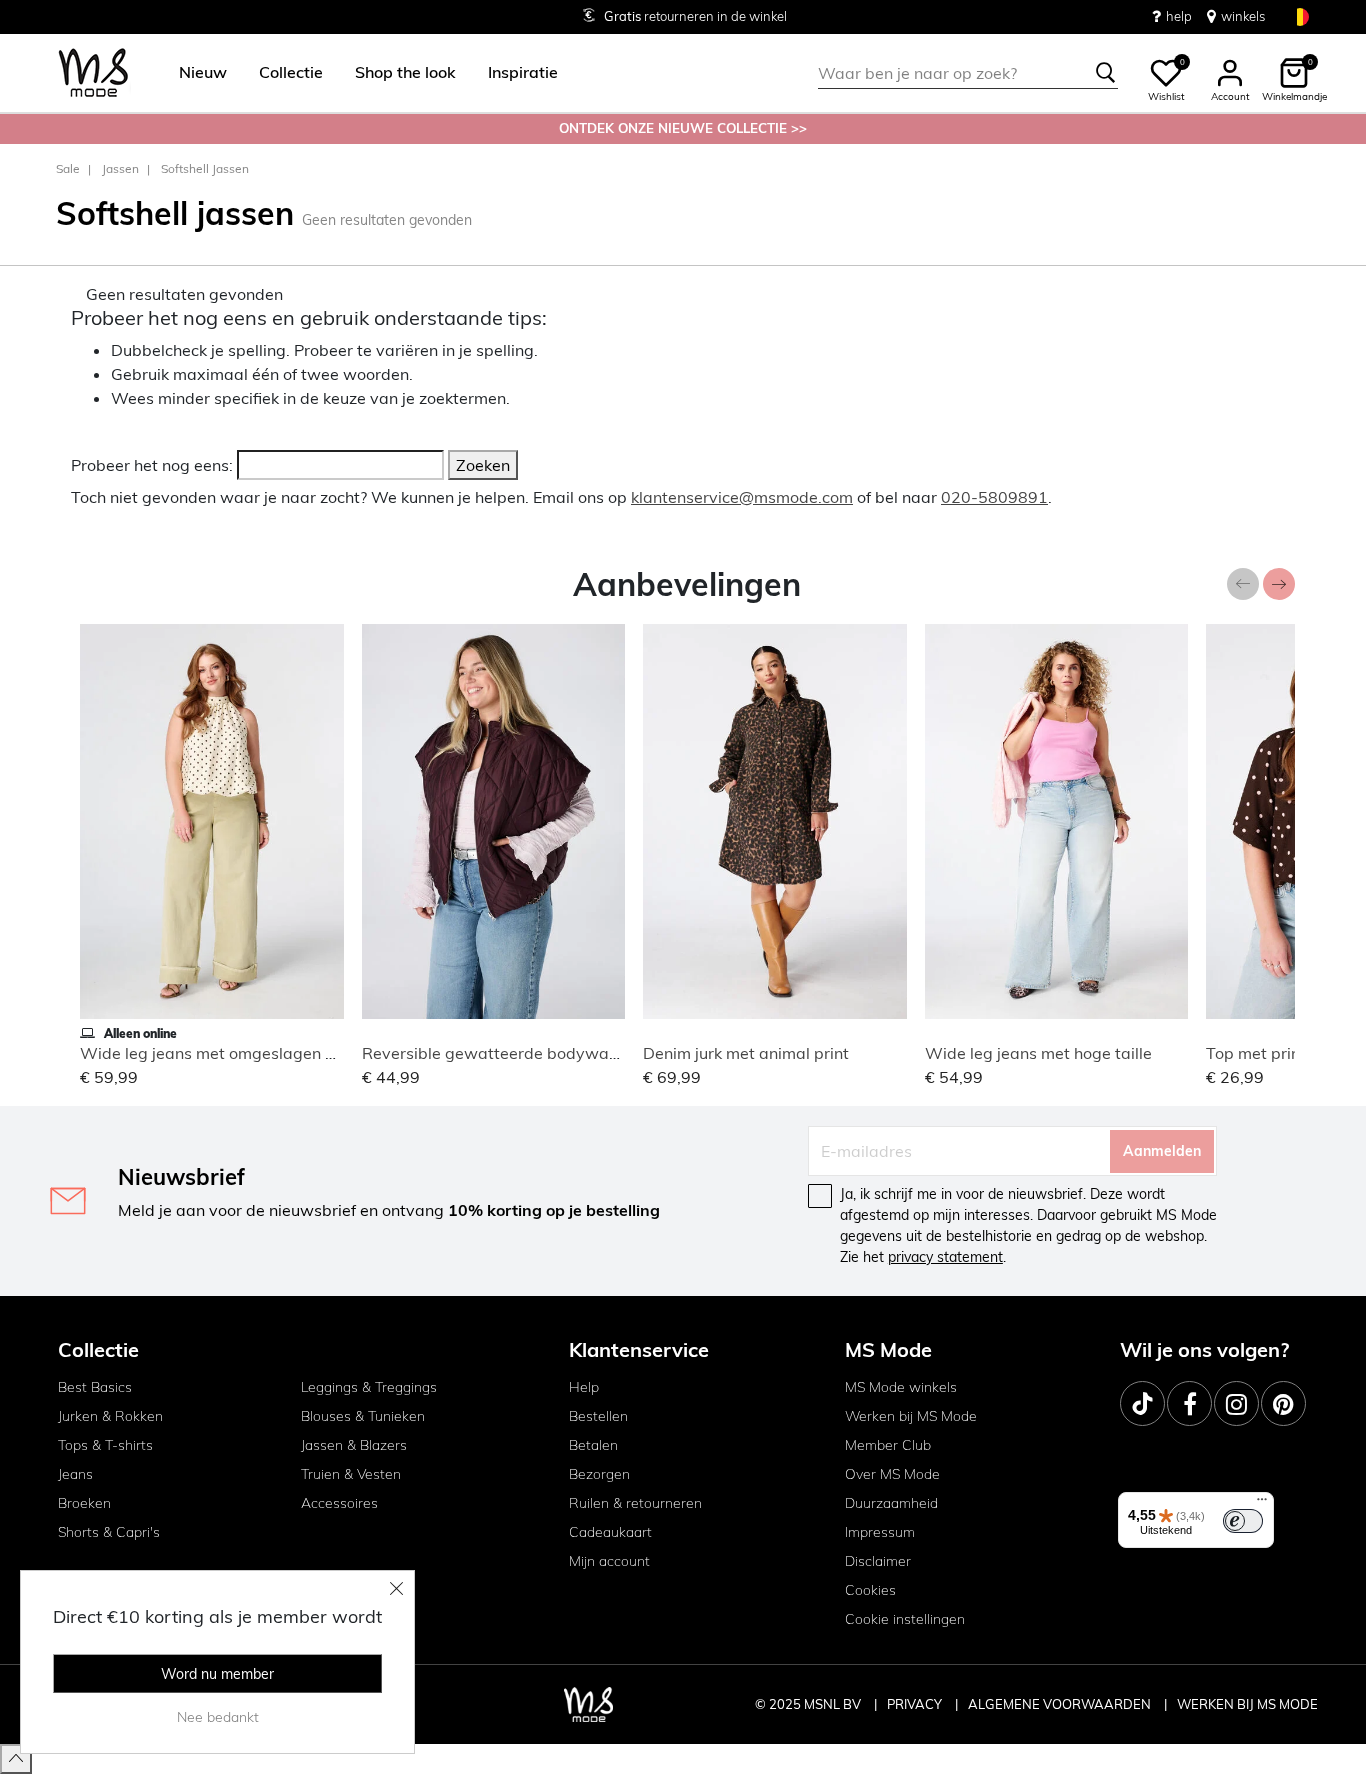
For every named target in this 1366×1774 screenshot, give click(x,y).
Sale (68, 168)
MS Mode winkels (901, 1387)
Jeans (75, 1474)
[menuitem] (195, 73)
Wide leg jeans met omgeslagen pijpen (225, 1053)
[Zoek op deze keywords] (1106, 73)
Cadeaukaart (610, 1532)
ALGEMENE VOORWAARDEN (1061, 1704)
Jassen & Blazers (354, 1445)
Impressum (880, 1532)
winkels (1243, 16)
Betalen (593, 1445)
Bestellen (598, 1416)
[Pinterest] (1283, 1403)
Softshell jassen (205, 168)
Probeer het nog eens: (152, 465)
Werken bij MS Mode (911, 1416)
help (1179, 16)
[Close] (397, 1588)
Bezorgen (599, 1474)
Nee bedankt (218, 1717)
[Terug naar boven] (16, 1759)
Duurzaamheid (891, 1503)
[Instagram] (1236, 1403)
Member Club (888, 1445)
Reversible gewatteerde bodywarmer (503, 1053)
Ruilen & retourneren (635, 1503)
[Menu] (1262, 1504)
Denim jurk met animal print (746, 1053)
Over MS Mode (892, 1474)
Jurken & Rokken (110, 1416)
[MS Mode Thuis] (93, 73)
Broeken (84, 1503)
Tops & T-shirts (105, 1445)
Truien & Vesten (351, 1474)
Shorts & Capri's (109, 1532)
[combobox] (968, 73)
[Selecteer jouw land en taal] (1300, 16)
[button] (203, 73)
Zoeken (483, 465)
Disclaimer (878, 1561)
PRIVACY (916, 1704)
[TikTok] (1142, 1403)
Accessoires (339, 1503)
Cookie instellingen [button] (905, 1619)
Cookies (870, 1590)
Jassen (120, 168)
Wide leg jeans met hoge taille (1038, 1053)
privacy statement (945, 1257)
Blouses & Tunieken (363, 1416)
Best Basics (95, 1387)
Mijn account (609, 1561)
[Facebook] (1189, 1403)
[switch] (1243, 1521)
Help (584, 1387)
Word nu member (217, 1674)
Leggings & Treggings (369, 1387)
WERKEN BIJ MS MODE (1247, 1704)
